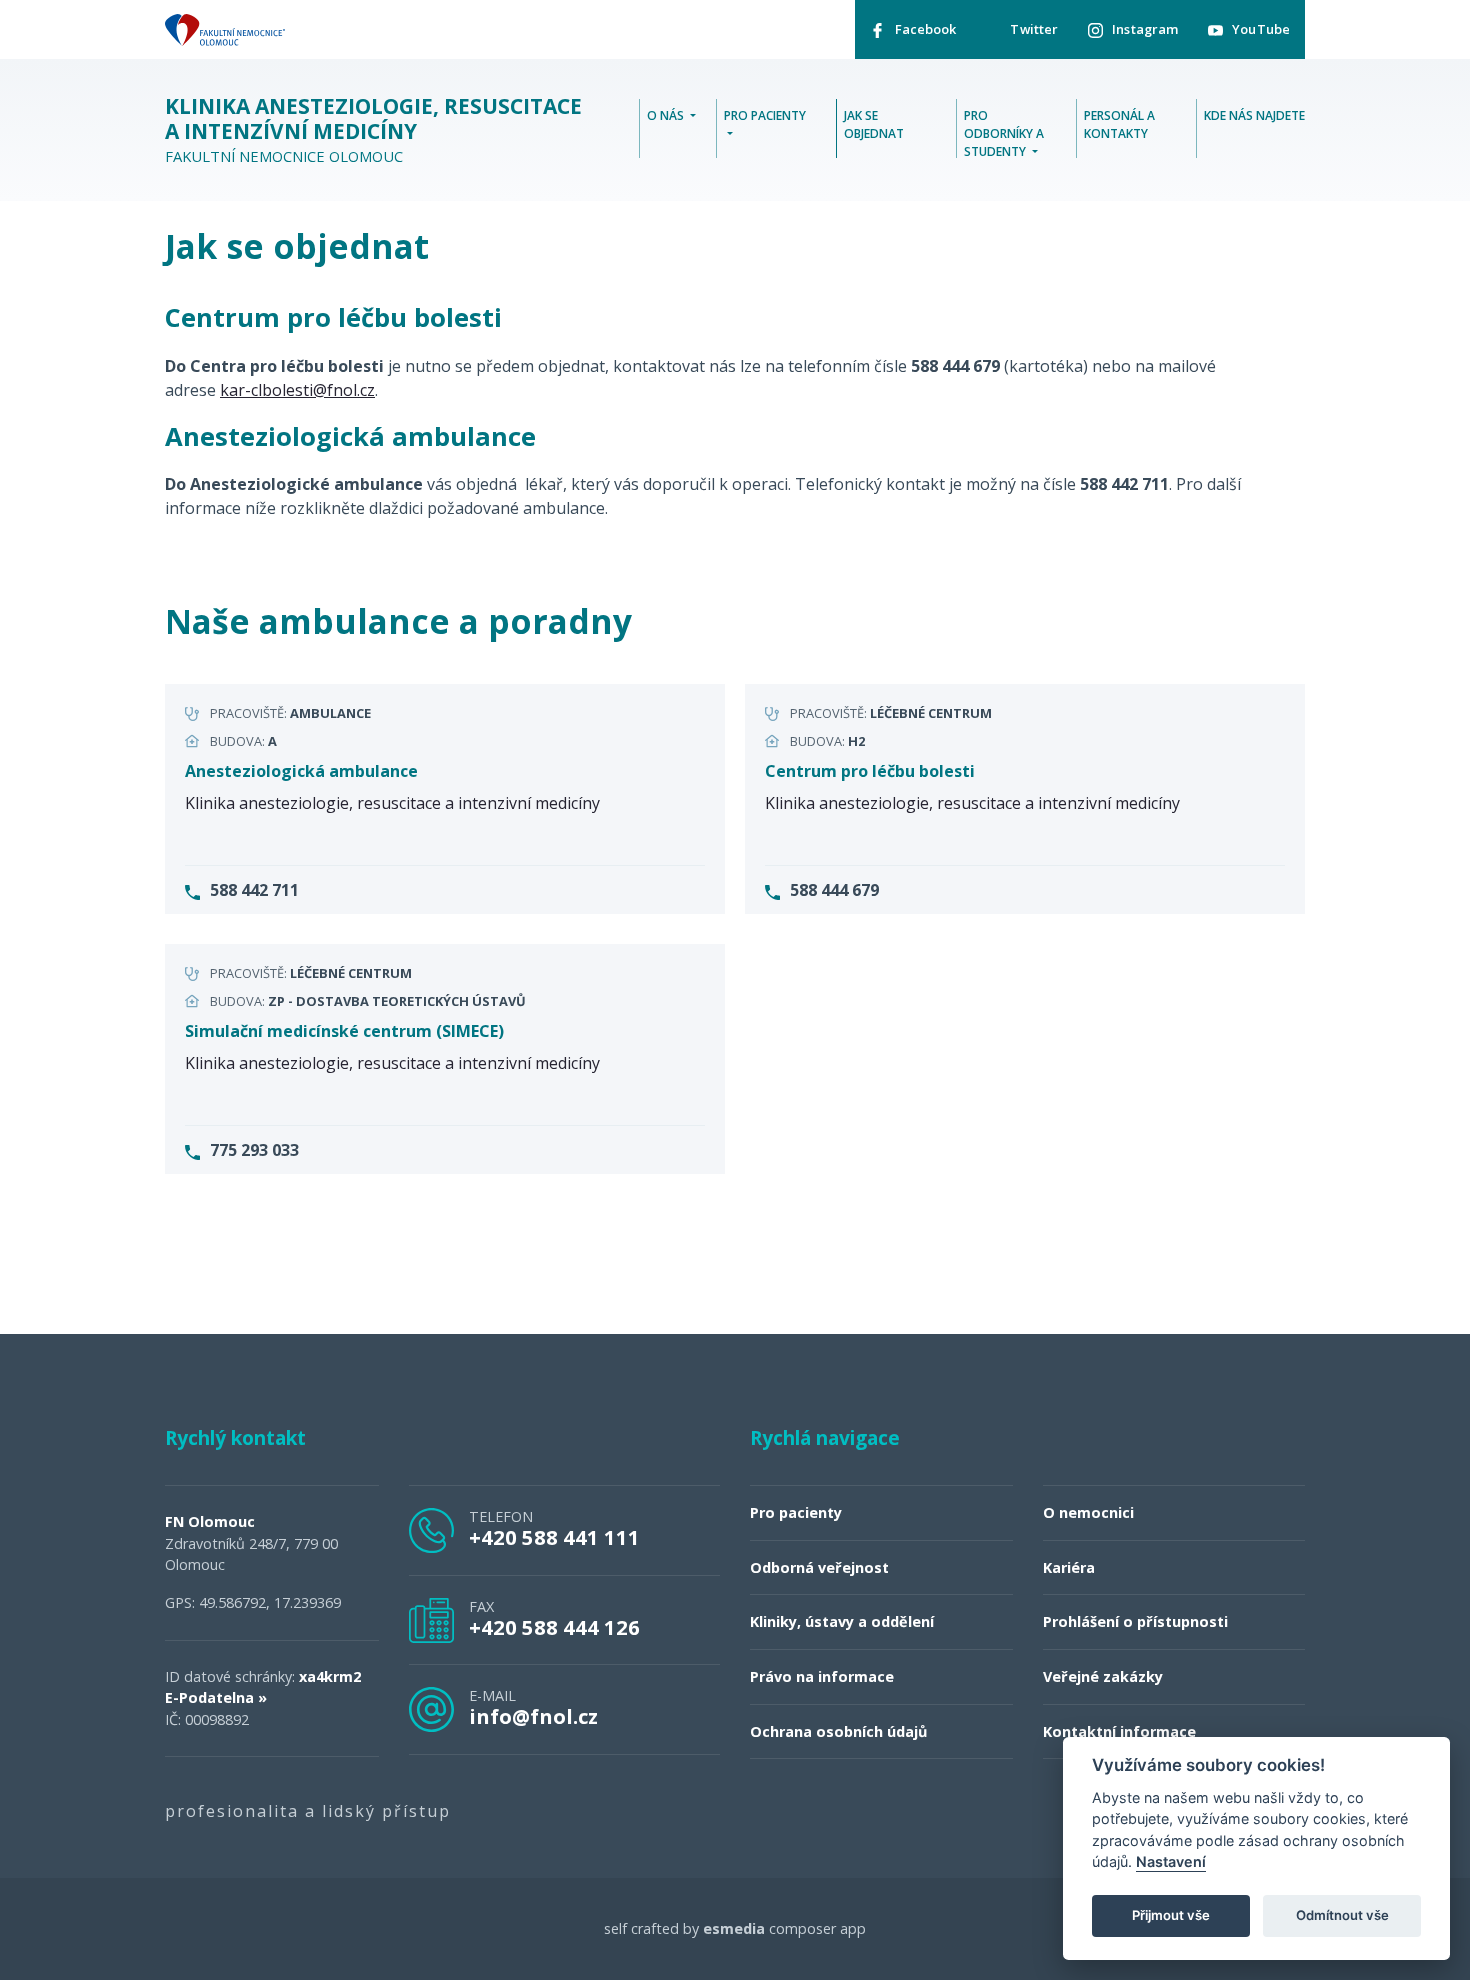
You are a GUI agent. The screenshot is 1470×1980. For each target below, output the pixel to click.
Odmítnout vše (1342, 1916)
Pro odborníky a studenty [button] (1004, 133)
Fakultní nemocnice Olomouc (373, 130)
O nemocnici (1088, 1512)
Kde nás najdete (1254, 115)
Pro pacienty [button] (765, 115)
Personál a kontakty (1119, 124)
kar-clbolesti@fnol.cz (297, 390)
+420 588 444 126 (554, 1627)
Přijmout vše (1171, 1916)
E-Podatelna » (216, 1697)
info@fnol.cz (533, 1716)
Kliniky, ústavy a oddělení (842, 1621)
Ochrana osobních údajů (838, 1731)
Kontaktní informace (1119, 1731)
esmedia (734, 1928)
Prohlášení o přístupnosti (1135, 1621)
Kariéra (1069, 1567)
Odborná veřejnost (819, 1567)
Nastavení (1171, 1862)
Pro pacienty (796, 1512)
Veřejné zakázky (1103, 1676)
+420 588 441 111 (554, 1537)
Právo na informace (822, 1676)
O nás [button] (667, 115)
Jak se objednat (874, 124)
